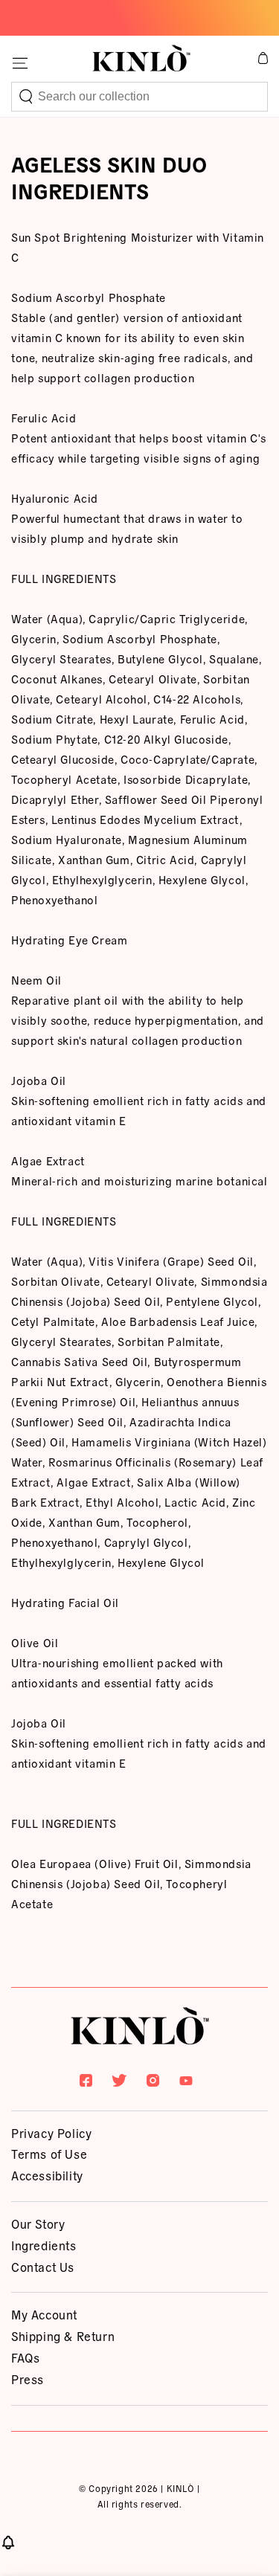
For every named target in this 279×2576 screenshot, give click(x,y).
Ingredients (44, 2245)
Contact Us (43, 2267)
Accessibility (47, 2175)
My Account (44, 2314)
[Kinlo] (140, 2029)
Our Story (38, 2224)
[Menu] (20, 63)
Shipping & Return (63, 2336)
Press (28, 2379)
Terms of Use (49, 2154)
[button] (139, 97)
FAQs (25, 2357)
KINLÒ (181, 2488)
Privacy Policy (51, 2133)
